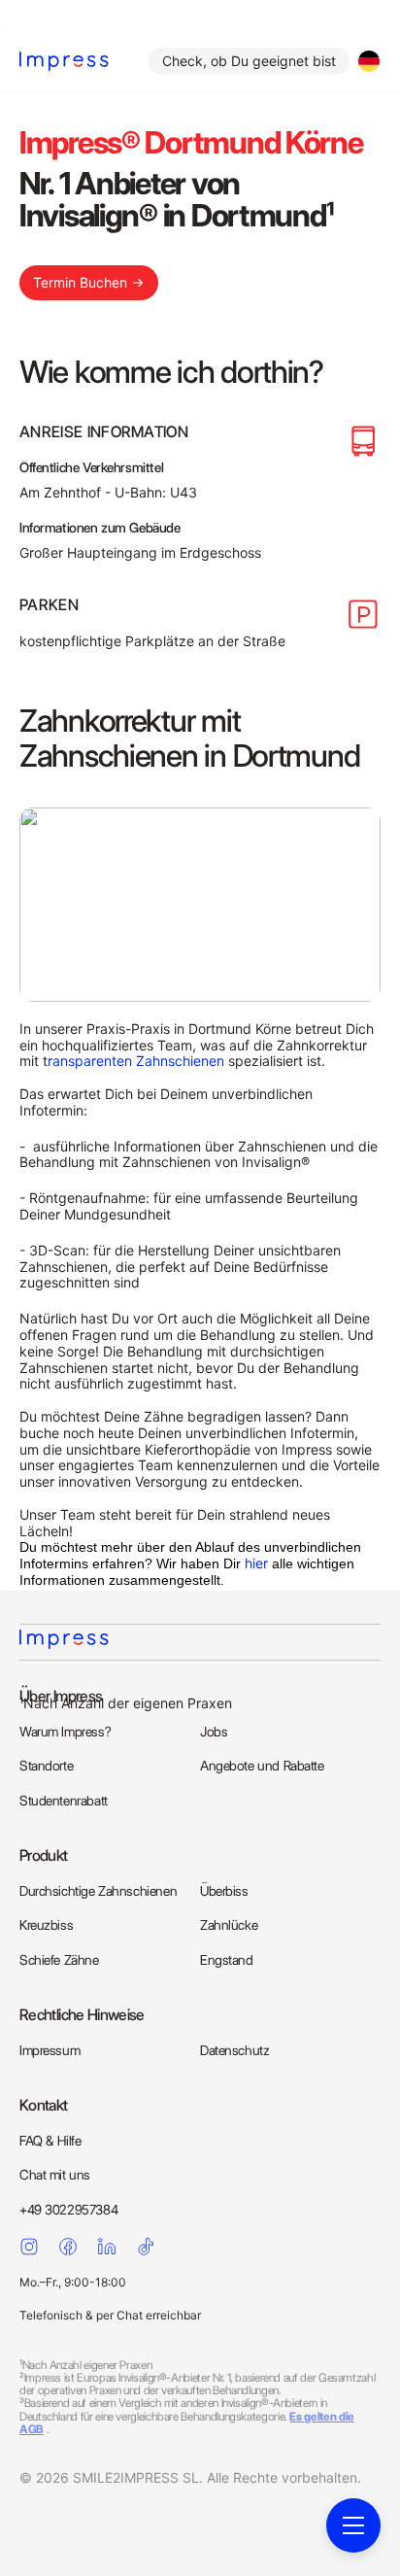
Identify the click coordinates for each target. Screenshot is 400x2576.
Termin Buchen (80, 282)
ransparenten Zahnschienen (136, 1061)
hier (256, 1563)
